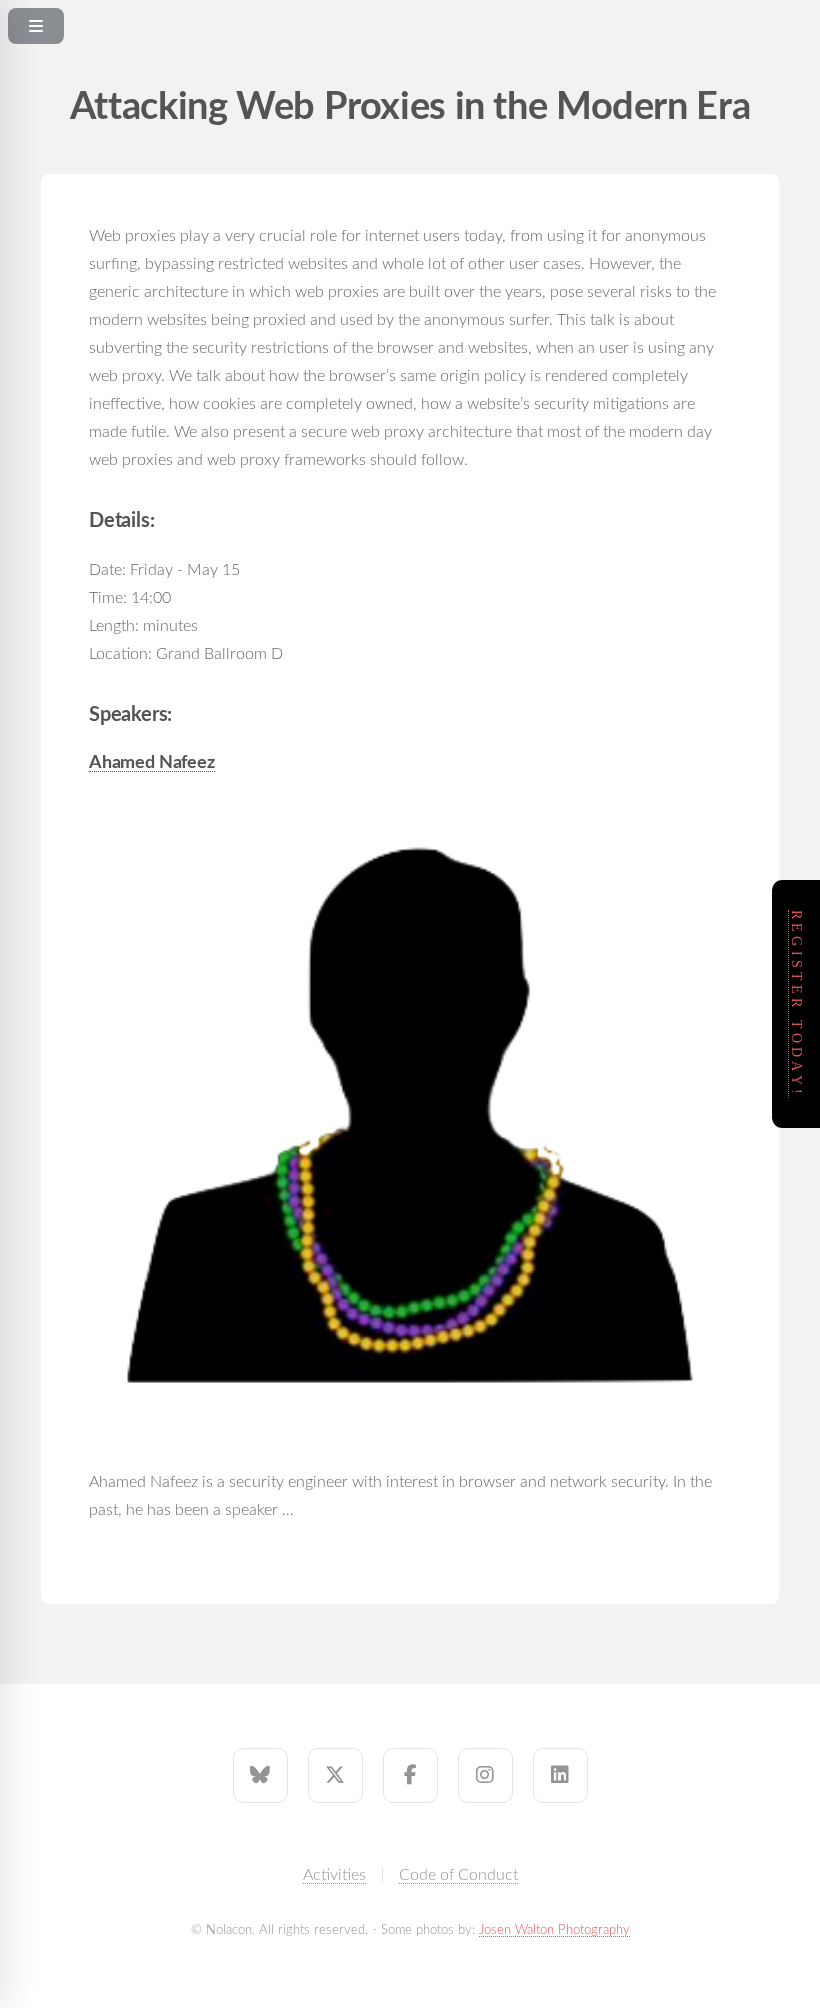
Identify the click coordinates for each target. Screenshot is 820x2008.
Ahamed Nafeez (152, 762)
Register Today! (796, 1004)
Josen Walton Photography (554, 1930)
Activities (334, 1875)
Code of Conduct (458, 1875)
